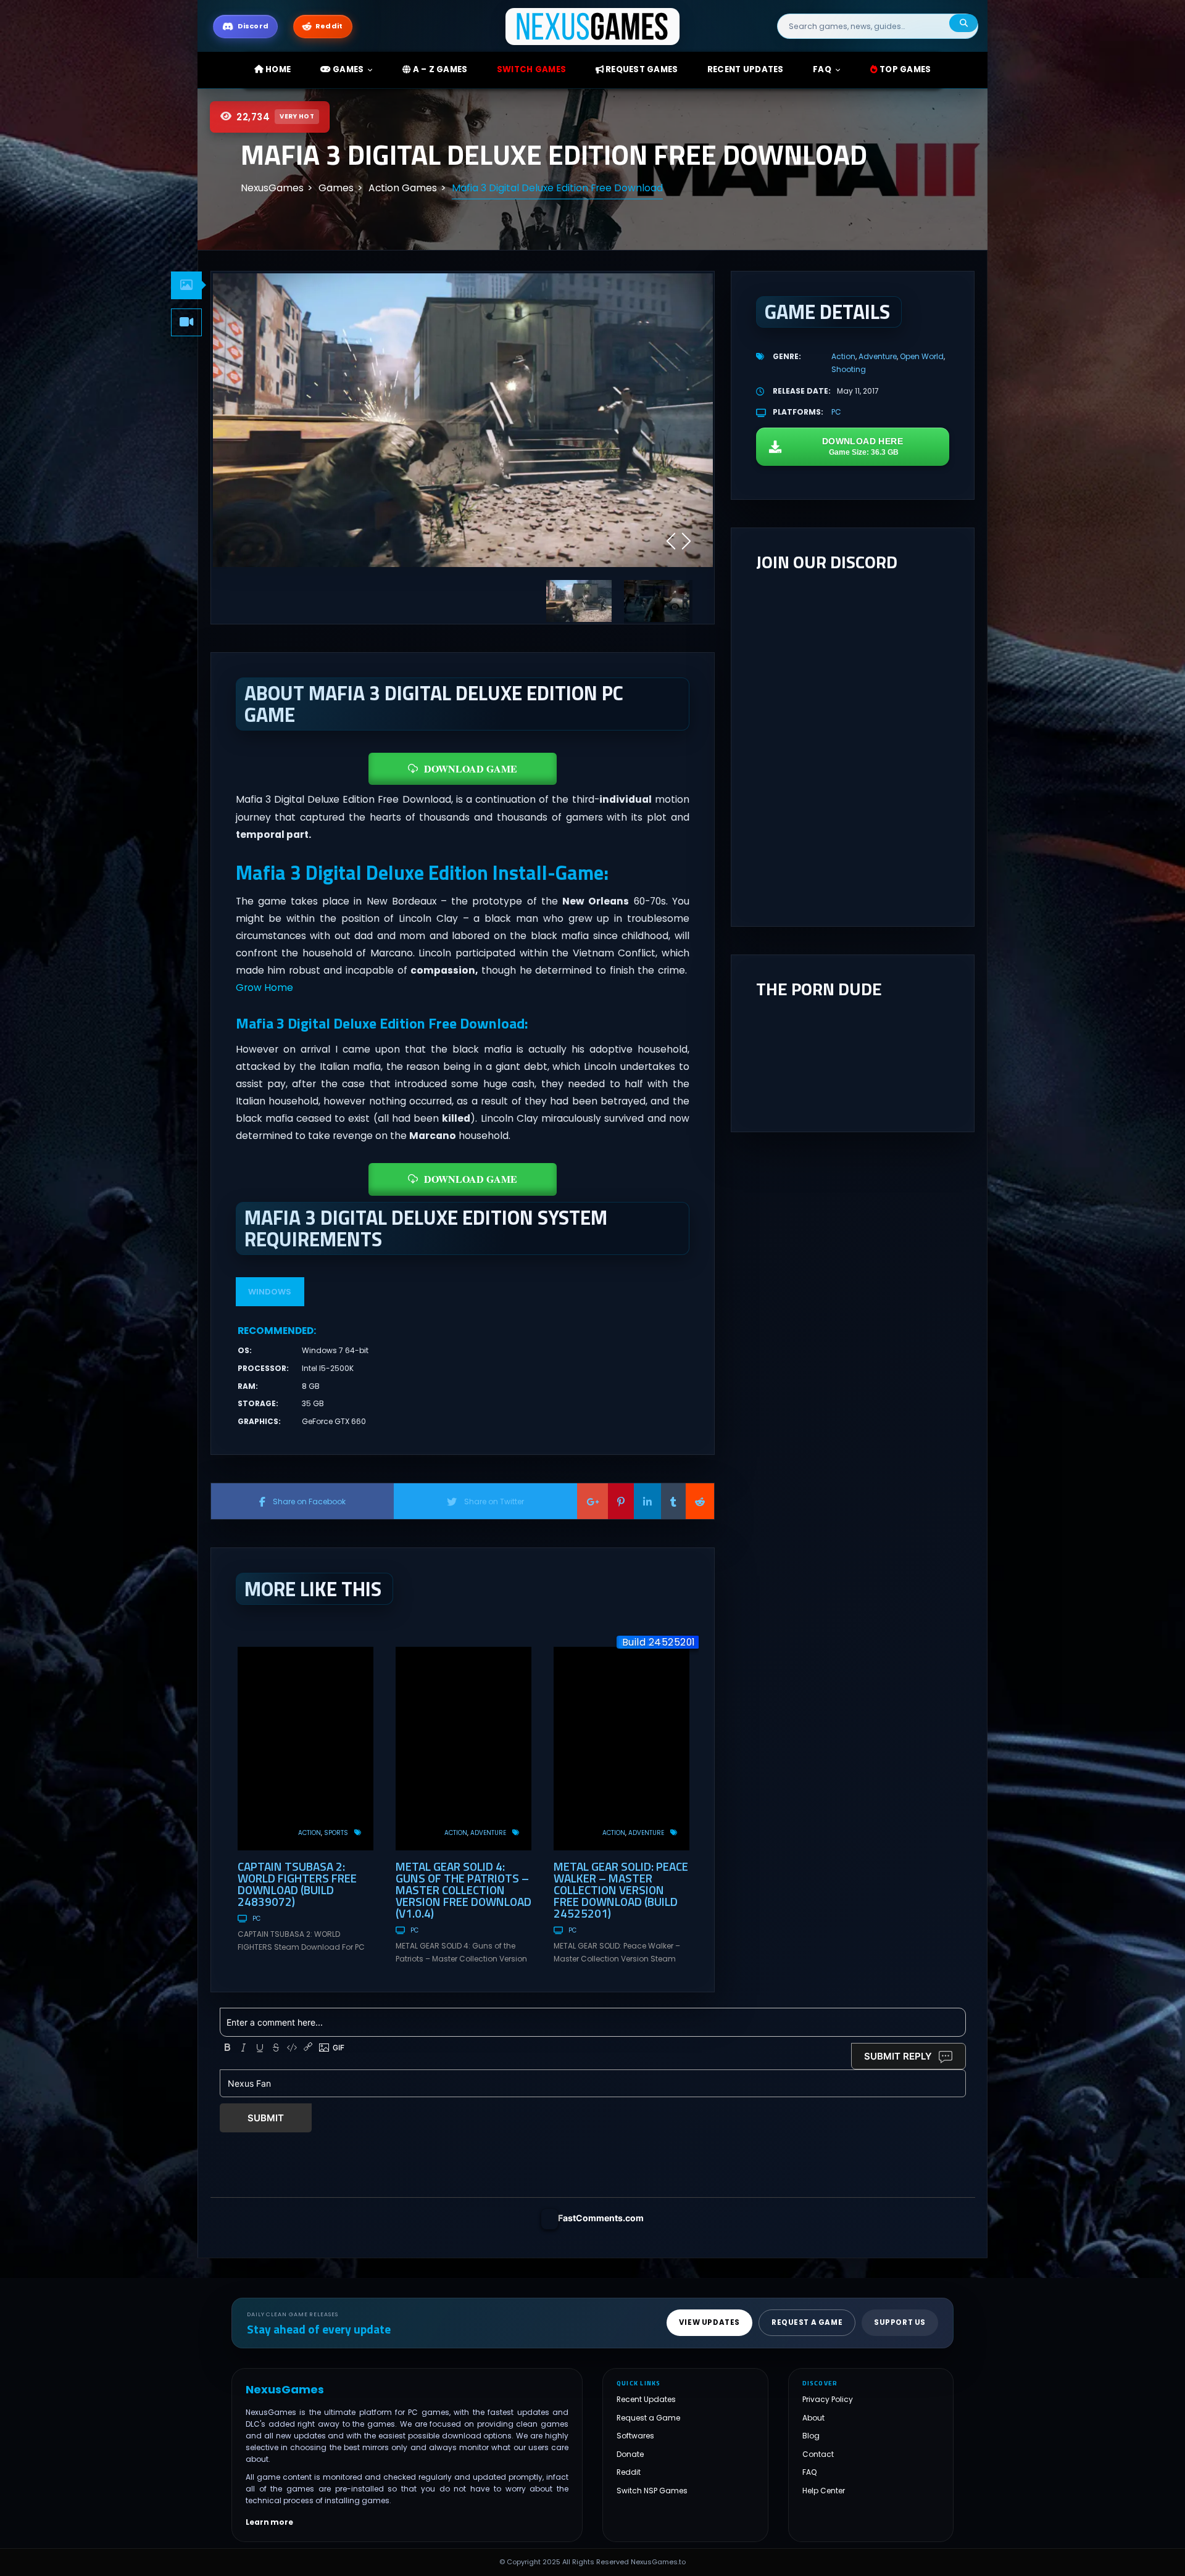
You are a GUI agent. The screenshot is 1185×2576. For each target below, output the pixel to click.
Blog (811, 2436)
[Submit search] (963, 23)
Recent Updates (646, 2399)
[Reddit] (700, 1501)
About (813, 2418)
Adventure (488, 1833)
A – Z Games (439, 69)
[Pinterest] (621, 1501)
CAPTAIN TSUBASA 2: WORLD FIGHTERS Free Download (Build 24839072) (297, 1884)
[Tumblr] (673, 1501)
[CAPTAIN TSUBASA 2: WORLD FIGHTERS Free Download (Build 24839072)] (306, 1749)
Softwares (635, 2436)
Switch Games (531, 69)
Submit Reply (898, 2056)
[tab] (186, 285)
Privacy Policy (828, 2399)
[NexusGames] (593, 26)
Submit (266, 2118)
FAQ (822, 69)
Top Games (904, 69)
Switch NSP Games (652, 2491)
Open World (922, 356)
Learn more (269, 2522)
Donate (630, 2454)
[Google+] (592, 1501)
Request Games (641, 69)
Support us (900, 2323)
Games (347, 69)
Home (277, 69)
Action (310, 1833)
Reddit (629, 2472)
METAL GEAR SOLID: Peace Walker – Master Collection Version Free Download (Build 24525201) (621, 1890)
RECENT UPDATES (746, 69)
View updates (709, 2323)
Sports (336, 1833)
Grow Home (264, 988)
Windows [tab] (270, 1292)
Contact (818, 2454)
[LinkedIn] (647, 1501)
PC (256, 1919)
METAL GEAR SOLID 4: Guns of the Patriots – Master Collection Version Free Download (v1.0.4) (464, 1890)
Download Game (471, 768)
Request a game (807, 2323)
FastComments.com (601, 2218)
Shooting (849, 369)
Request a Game (648, 2418)
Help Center (824, 2491)
